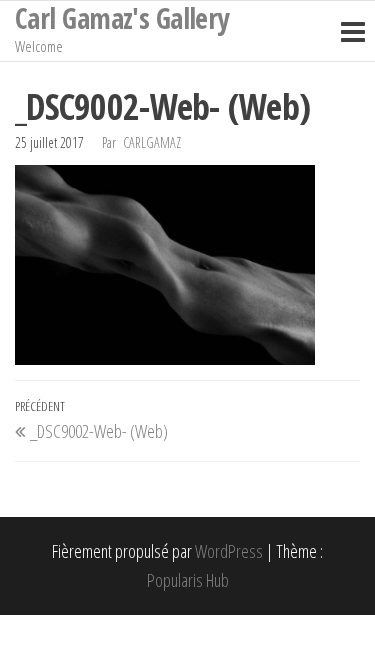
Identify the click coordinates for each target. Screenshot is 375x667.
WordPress (229, 551)
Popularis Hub (188, 580)
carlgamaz (152, 142)
